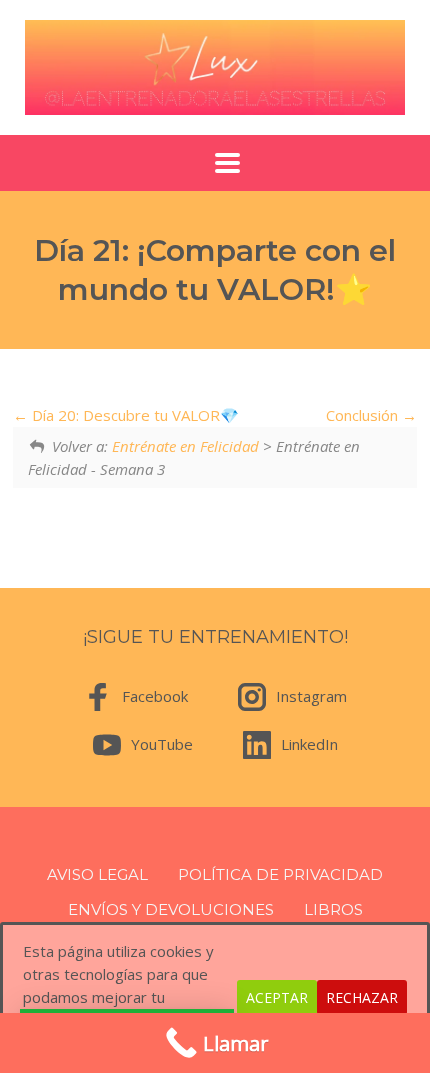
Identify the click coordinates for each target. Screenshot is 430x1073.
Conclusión (364, 415)
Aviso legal (97, 874)
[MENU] (215, 163)
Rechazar (362, 997)
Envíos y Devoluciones (171, 909)
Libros (333, 909)
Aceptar (277, 997)
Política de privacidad (280, 874)
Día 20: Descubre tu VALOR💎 (133, 415)
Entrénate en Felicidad (185, 446)
